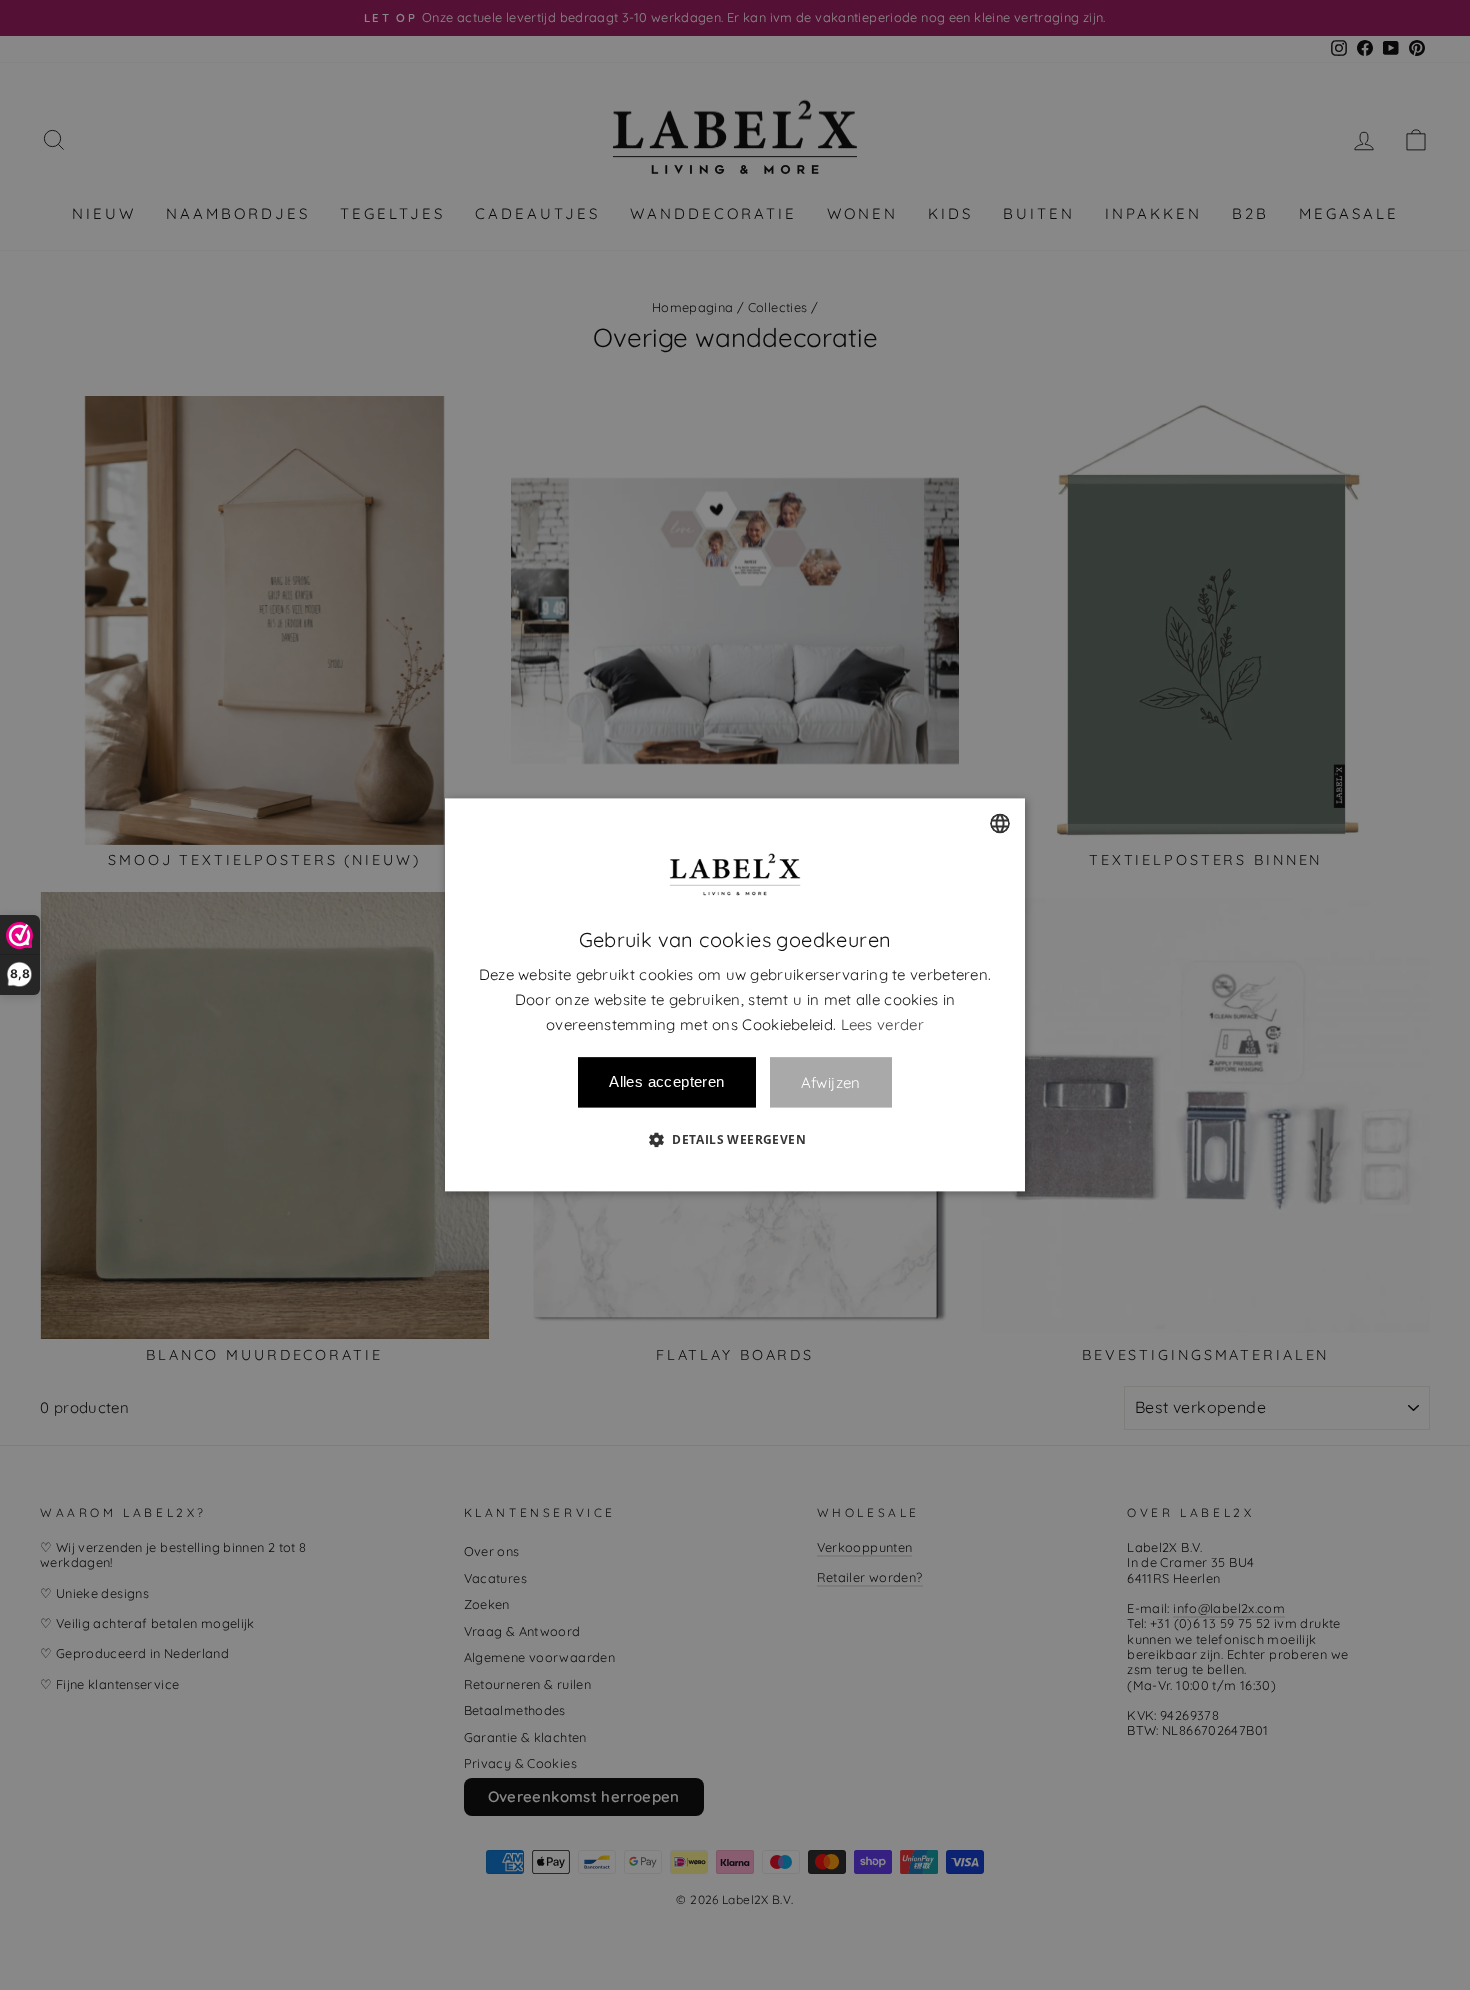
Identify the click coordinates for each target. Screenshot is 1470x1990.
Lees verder (882, 1024)
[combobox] (1000, 823)
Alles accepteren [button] (666, 1082)
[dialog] (735, 994)
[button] (735, 1140)
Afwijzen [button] (831, 1082)
